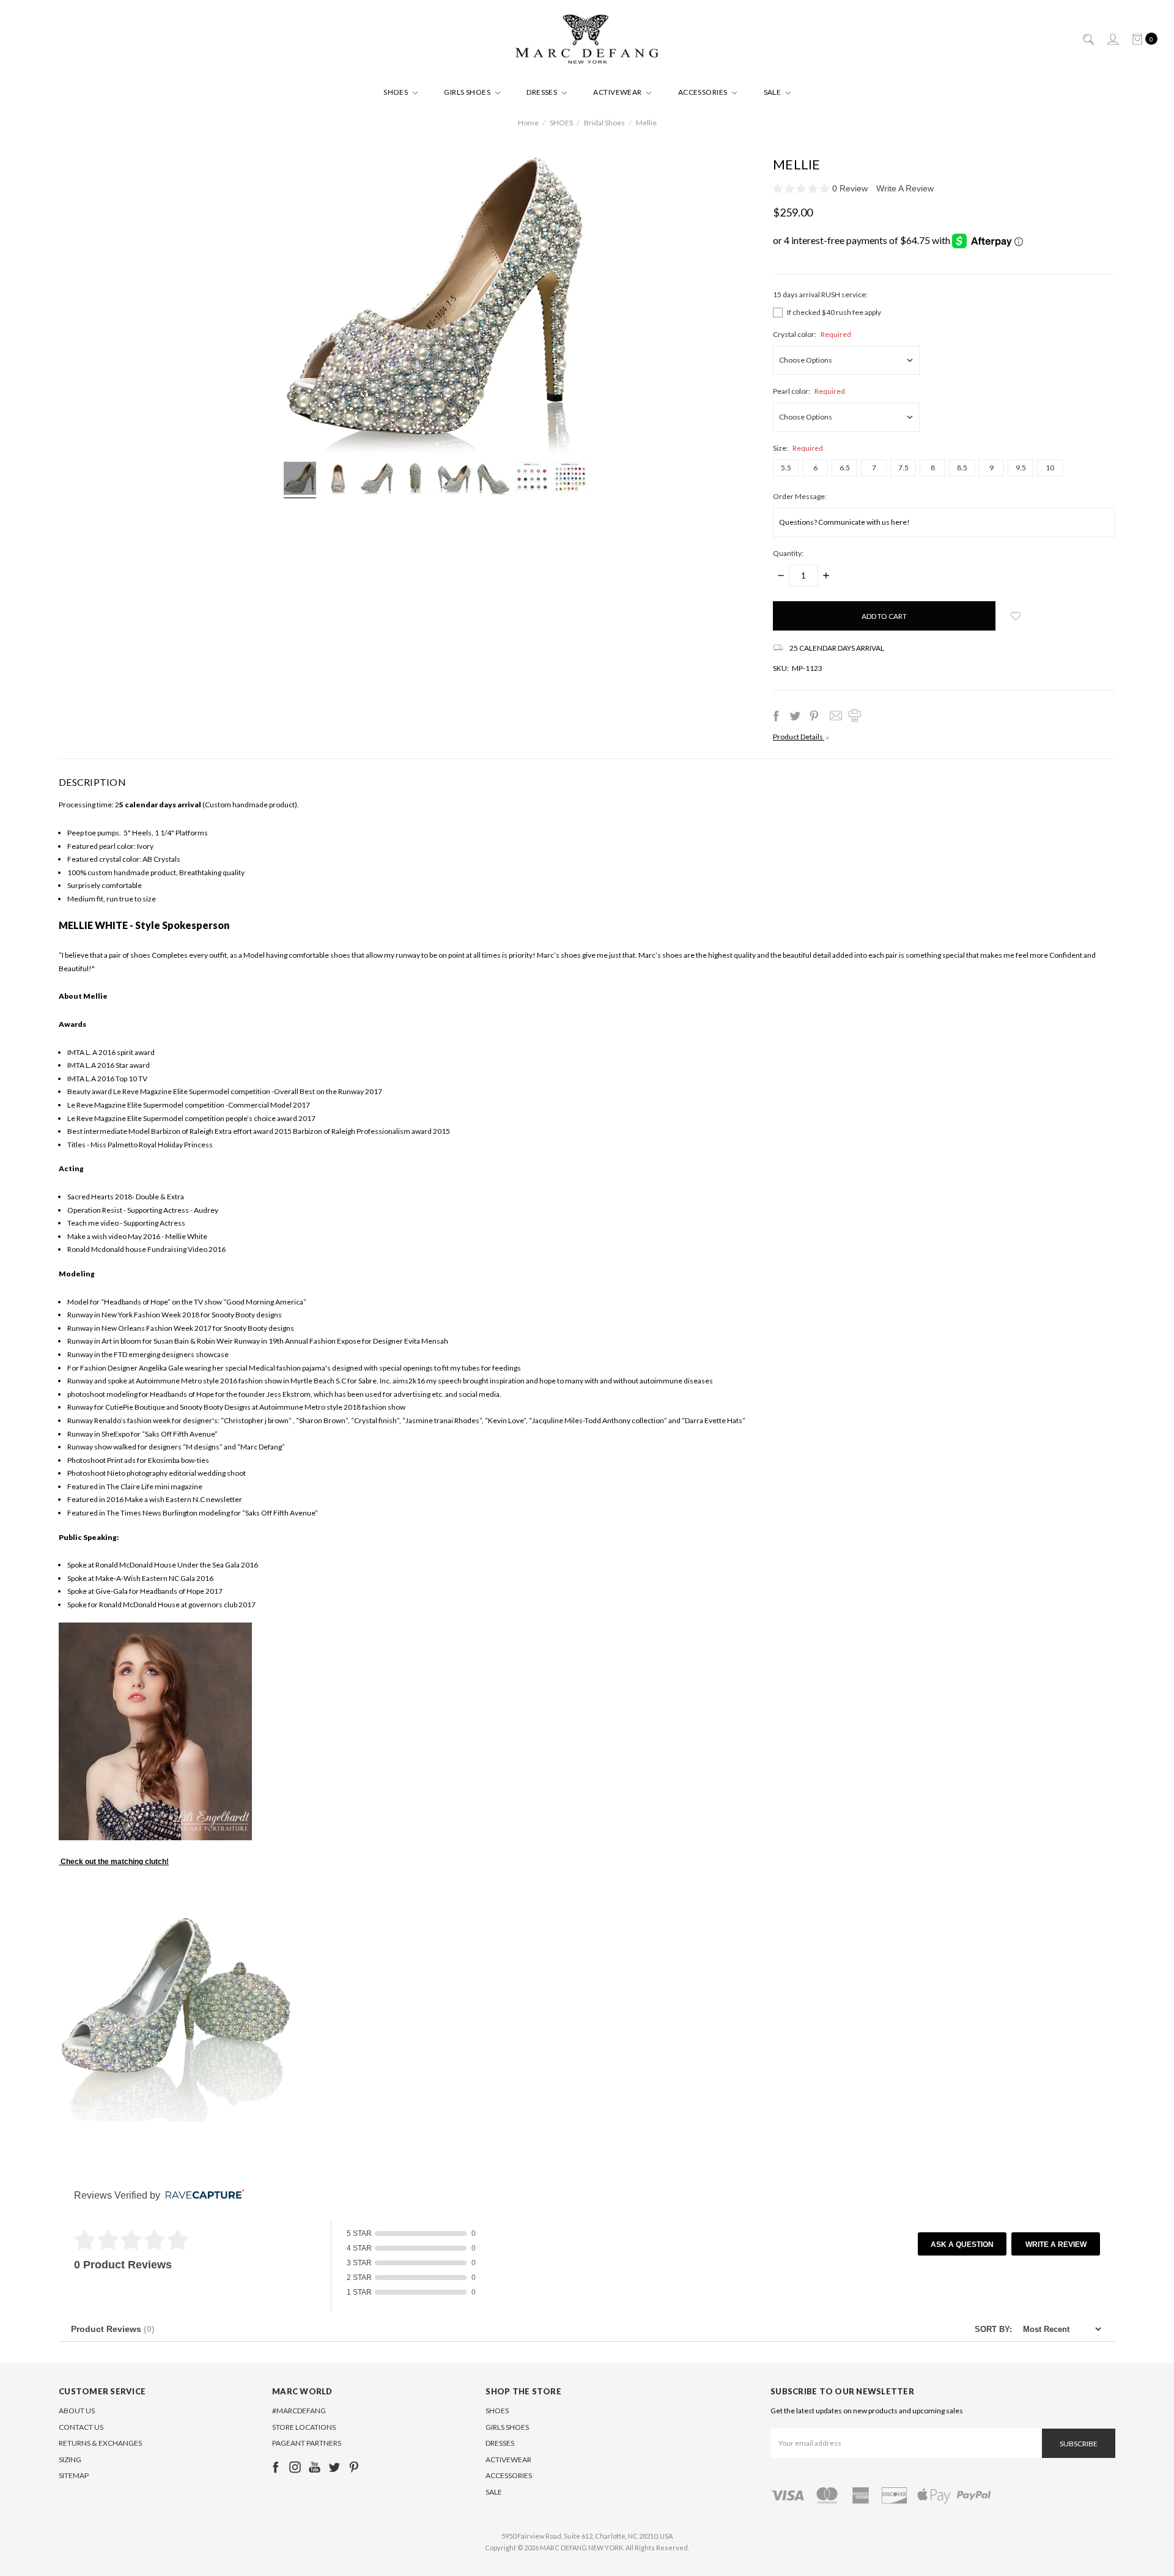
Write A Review (905, 188)
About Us (77, 2411)
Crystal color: (812, 334)
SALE (773, 92)
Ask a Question (962, 2245)
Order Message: (800, 496)
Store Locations (304, 2427)
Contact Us (81, 2427)
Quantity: (788, 553)
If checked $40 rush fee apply (834, 312)
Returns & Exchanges (100, 2443)
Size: (798, 448)
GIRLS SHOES (468, 92)
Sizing (70, 2459)
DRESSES (543, 92)
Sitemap (74, 2475)
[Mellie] (300, 480)
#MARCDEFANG (299, 2411)
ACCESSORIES (704, 92)
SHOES (397, 92)
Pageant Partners (307, 2443)
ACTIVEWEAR (618, 92)
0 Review (851, 188)
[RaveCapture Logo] (202, 2195)
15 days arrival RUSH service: (820, 294)
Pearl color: (809, 391)
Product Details (799, 737)
